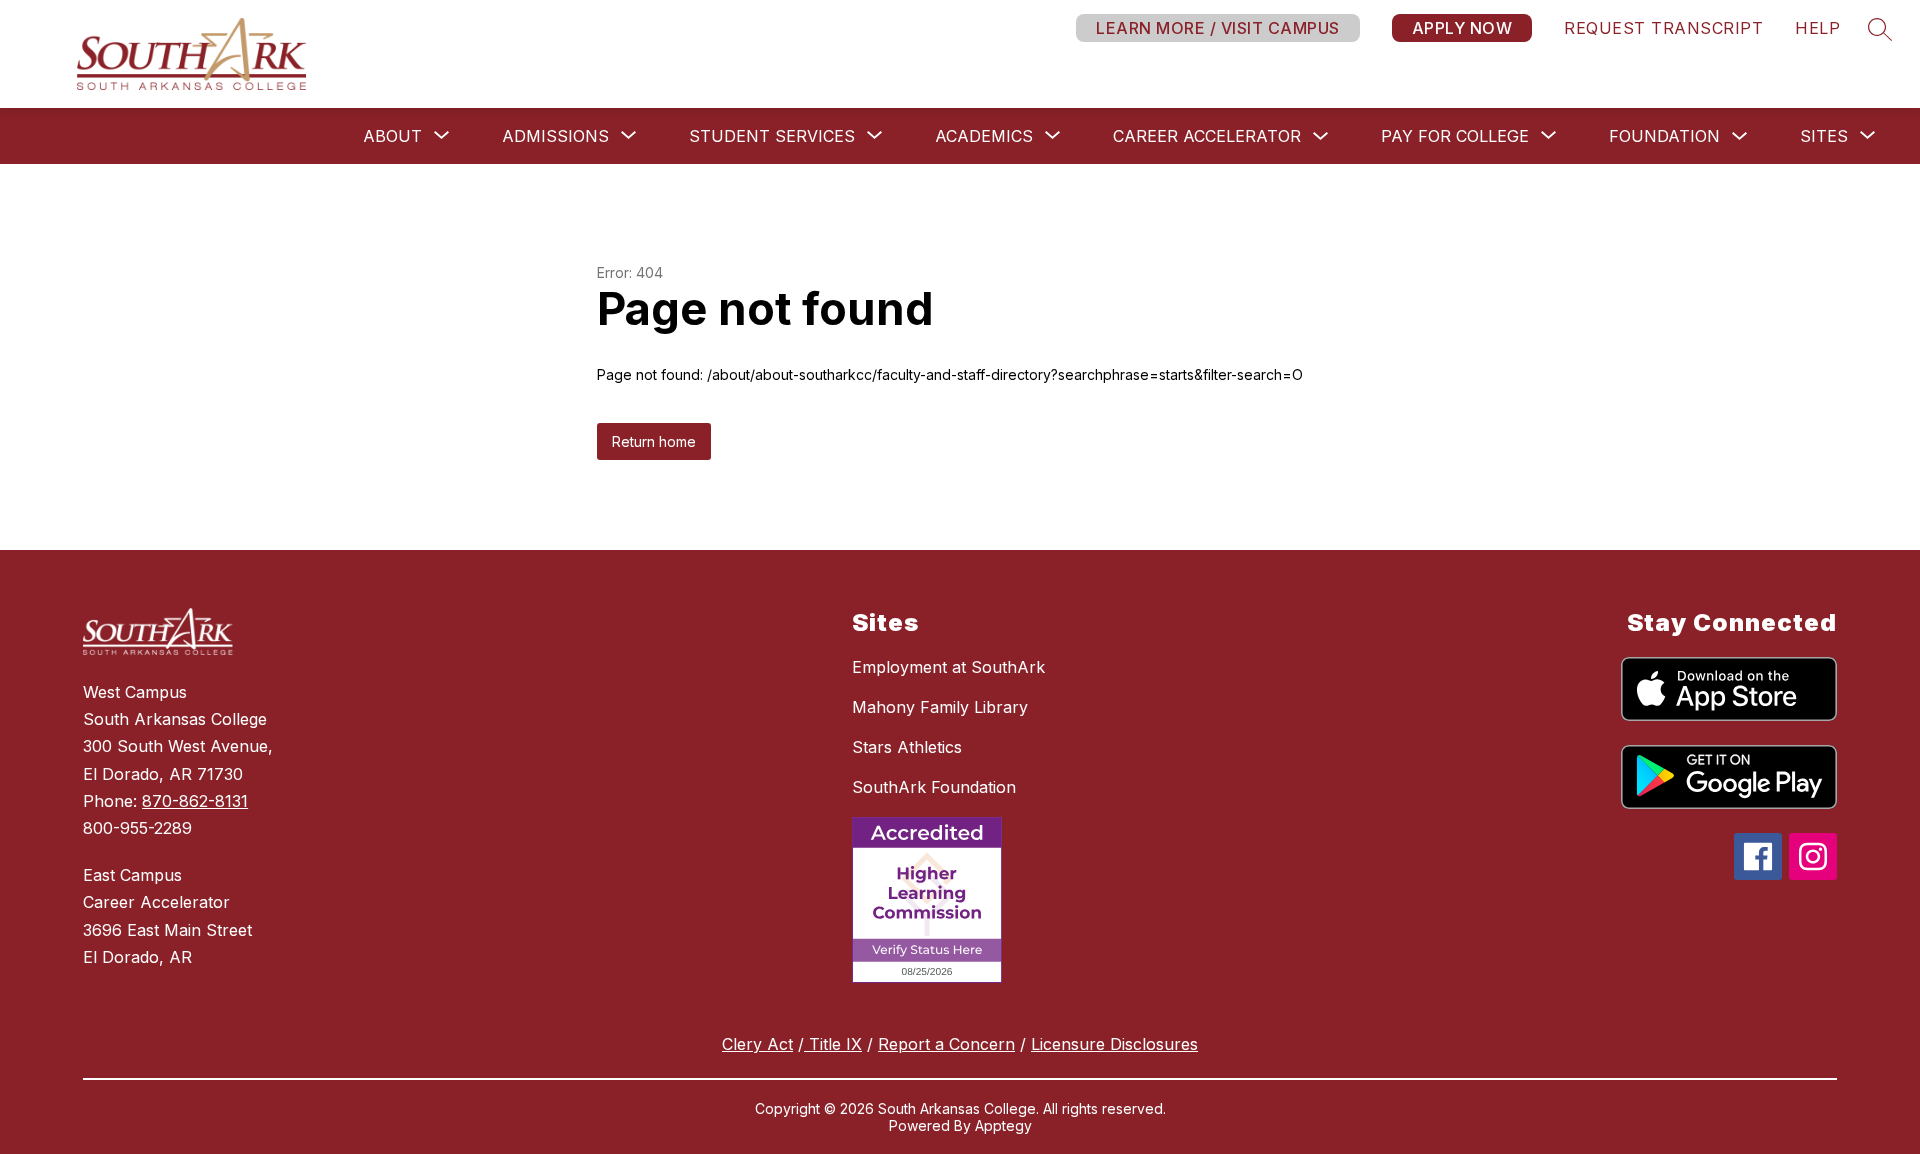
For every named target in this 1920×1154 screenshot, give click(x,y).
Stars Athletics (907, 747)
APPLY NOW (1462, 28)
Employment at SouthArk (948, 667)
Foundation (1664, 136)
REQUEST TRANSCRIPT (1663, 28)
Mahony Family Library (940, 707)
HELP (1817, 28)
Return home (654, 441)
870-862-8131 (195, 801)
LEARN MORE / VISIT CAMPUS (1218, 28)
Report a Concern (946, 1044)
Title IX (833, 1044)
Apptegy (1003, 1125)
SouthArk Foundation (934, 787)
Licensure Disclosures (1114, 1044)
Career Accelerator (1207, 136)
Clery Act (757, 1044)
